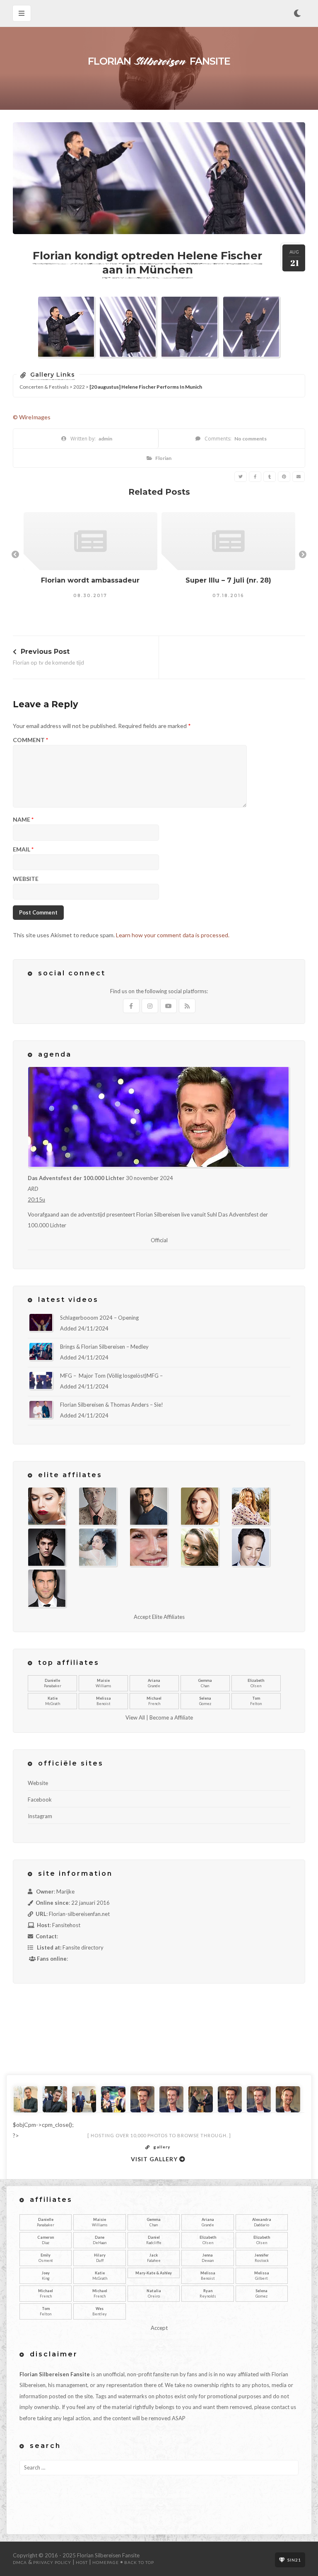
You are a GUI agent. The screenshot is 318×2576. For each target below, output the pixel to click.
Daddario (262, 2222)
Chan (205, 1683)
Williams (104, 1683)
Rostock (262, 2258)
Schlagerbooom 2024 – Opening (99, 1318)
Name (23, 820)
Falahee (154, 2258)
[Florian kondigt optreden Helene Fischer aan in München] (241, 477)
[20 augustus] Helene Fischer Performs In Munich (146, 387)
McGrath (53, 1701)
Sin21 (294, 2560)
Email (23, 850)
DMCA (20, 2562)
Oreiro (154, 2294)
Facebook (40, 1800)
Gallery (162, 2147)
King (46, 2276)
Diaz (46, 2240)
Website (26, 879)
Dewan (208, 2258)
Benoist (104, 1701)
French (154, 1701)
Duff (100, 2258)
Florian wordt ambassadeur (90, 580)
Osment (46, 2258)
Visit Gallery (155, 2159)
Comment (30, 740)
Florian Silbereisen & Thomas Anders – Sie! (112, 1405)
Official (159, 1240)
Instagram (40, 1816)
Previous (15, 555)
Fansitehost (66, 1925)
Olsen (256, 1683)
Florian (163, 458)
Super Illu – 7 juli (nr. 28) (228, 580)
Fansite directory (83, 1947)
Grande (154, 1683)
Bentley (100, 2311)
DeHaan (100, 2240)
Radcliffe (154, 2240)
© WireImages (32, 417)
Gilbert (262, 2276)
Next (303, 555)
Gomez (205, 1701)
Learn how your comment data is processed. (173, 935)
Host (82, 2562)
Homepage (106, 2562)
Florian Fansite (159, 61)
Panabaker (53, 1683)
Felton (256, 1701)
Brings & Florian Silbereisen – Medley (104, 1347)
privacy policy (52, 2562)
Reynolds (208, 2294)
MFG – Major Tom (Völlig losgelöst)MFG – (111, 1376)
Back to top (139, 2562)
